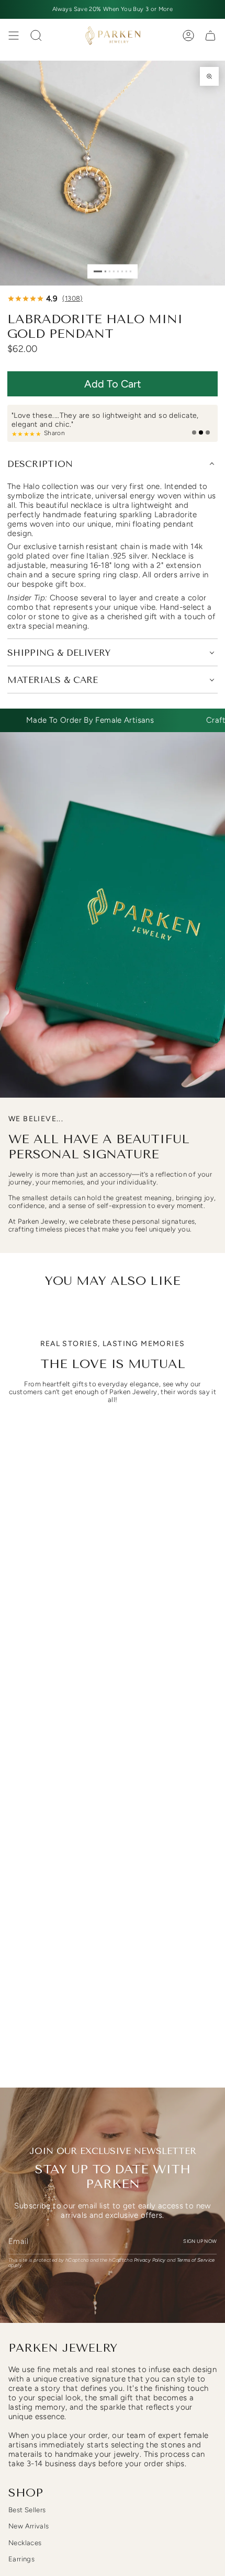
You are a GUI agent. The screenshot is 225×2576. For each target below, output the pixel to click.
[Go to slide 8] (131, 271)
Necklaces (25, 2543)
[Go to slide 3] (110, 271)
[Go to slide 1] (98, 271)
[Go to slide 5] (118, 271)
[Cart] (210, 36)
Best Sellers (27, 2510)
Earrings (21, 2559)
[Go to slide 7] (126, 271)
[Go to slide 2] (105, 271)
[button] (113, 384)
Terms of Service (196, 2260)
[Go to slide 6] (122, 271)
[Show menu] (14, 36)
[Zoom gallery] (209, 76)
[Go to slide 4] (114, 271)
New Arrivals (29, 2526)
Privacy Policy (150, 2260)
